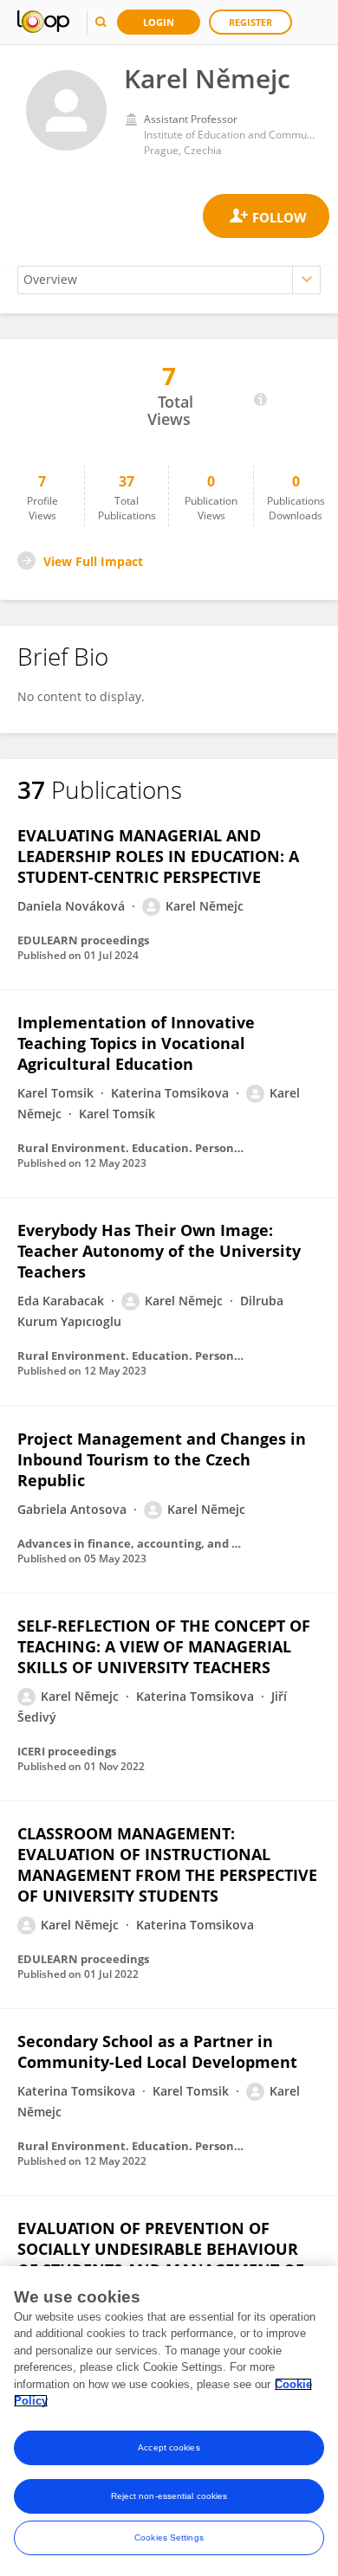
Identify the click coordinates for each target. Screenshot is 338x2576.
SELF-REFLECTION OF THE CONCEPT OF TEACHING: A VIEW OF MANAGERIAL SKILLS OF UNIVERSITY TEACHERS (164, 1646)
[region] (169, 2421)
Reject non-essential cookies (169, 2496)
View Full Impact (93, 561)
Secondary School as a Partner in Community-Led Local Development (157, 2051)
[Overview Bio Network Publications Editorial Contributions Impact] (169, 280)
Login (159, 22)
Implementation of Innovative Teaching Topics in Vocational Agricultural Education (136, 1043)
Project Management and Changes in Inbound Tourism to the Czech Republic (162, 1459)
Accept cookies (169, 2447)
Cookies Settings (169, 2537)
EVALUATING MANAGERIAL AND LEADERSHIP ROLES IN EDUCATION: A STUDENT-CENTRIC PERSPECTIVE (158, 856)
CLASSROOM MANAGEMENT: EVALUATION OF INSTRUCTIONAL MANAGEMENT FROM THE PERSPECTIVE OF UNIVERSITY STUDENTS (167, 1864)
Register (250, 22)
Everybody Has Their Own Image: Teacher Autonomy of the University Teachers (159, 1251)
